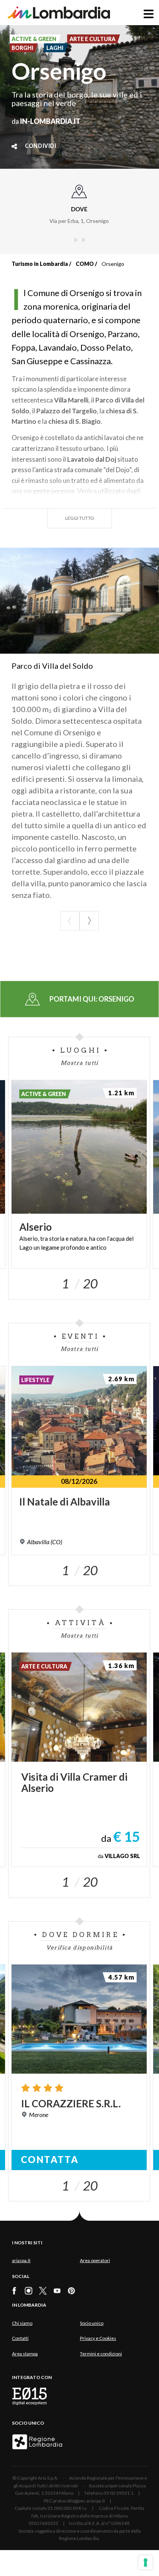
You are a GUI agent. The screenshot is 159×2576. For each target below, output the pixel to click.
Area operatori (95, 2260)
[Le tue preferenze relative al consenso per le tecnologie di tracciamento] (145, 2562)
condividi (41, 146)
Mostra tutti (79, 1063)
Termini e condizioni (101, 2354)
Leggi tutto (80, 518)
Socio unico (92, 2323)
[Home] (59, 13)
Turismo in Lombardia (40, 264)
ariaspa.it (21, 2260)
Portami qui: (92, 999)
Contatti (20, 2338)
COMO (85, 264)
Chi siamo (22, 2323)
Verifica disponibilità (80, 1947)
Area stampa (25, 2354)
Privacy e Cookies (98, 2338)
